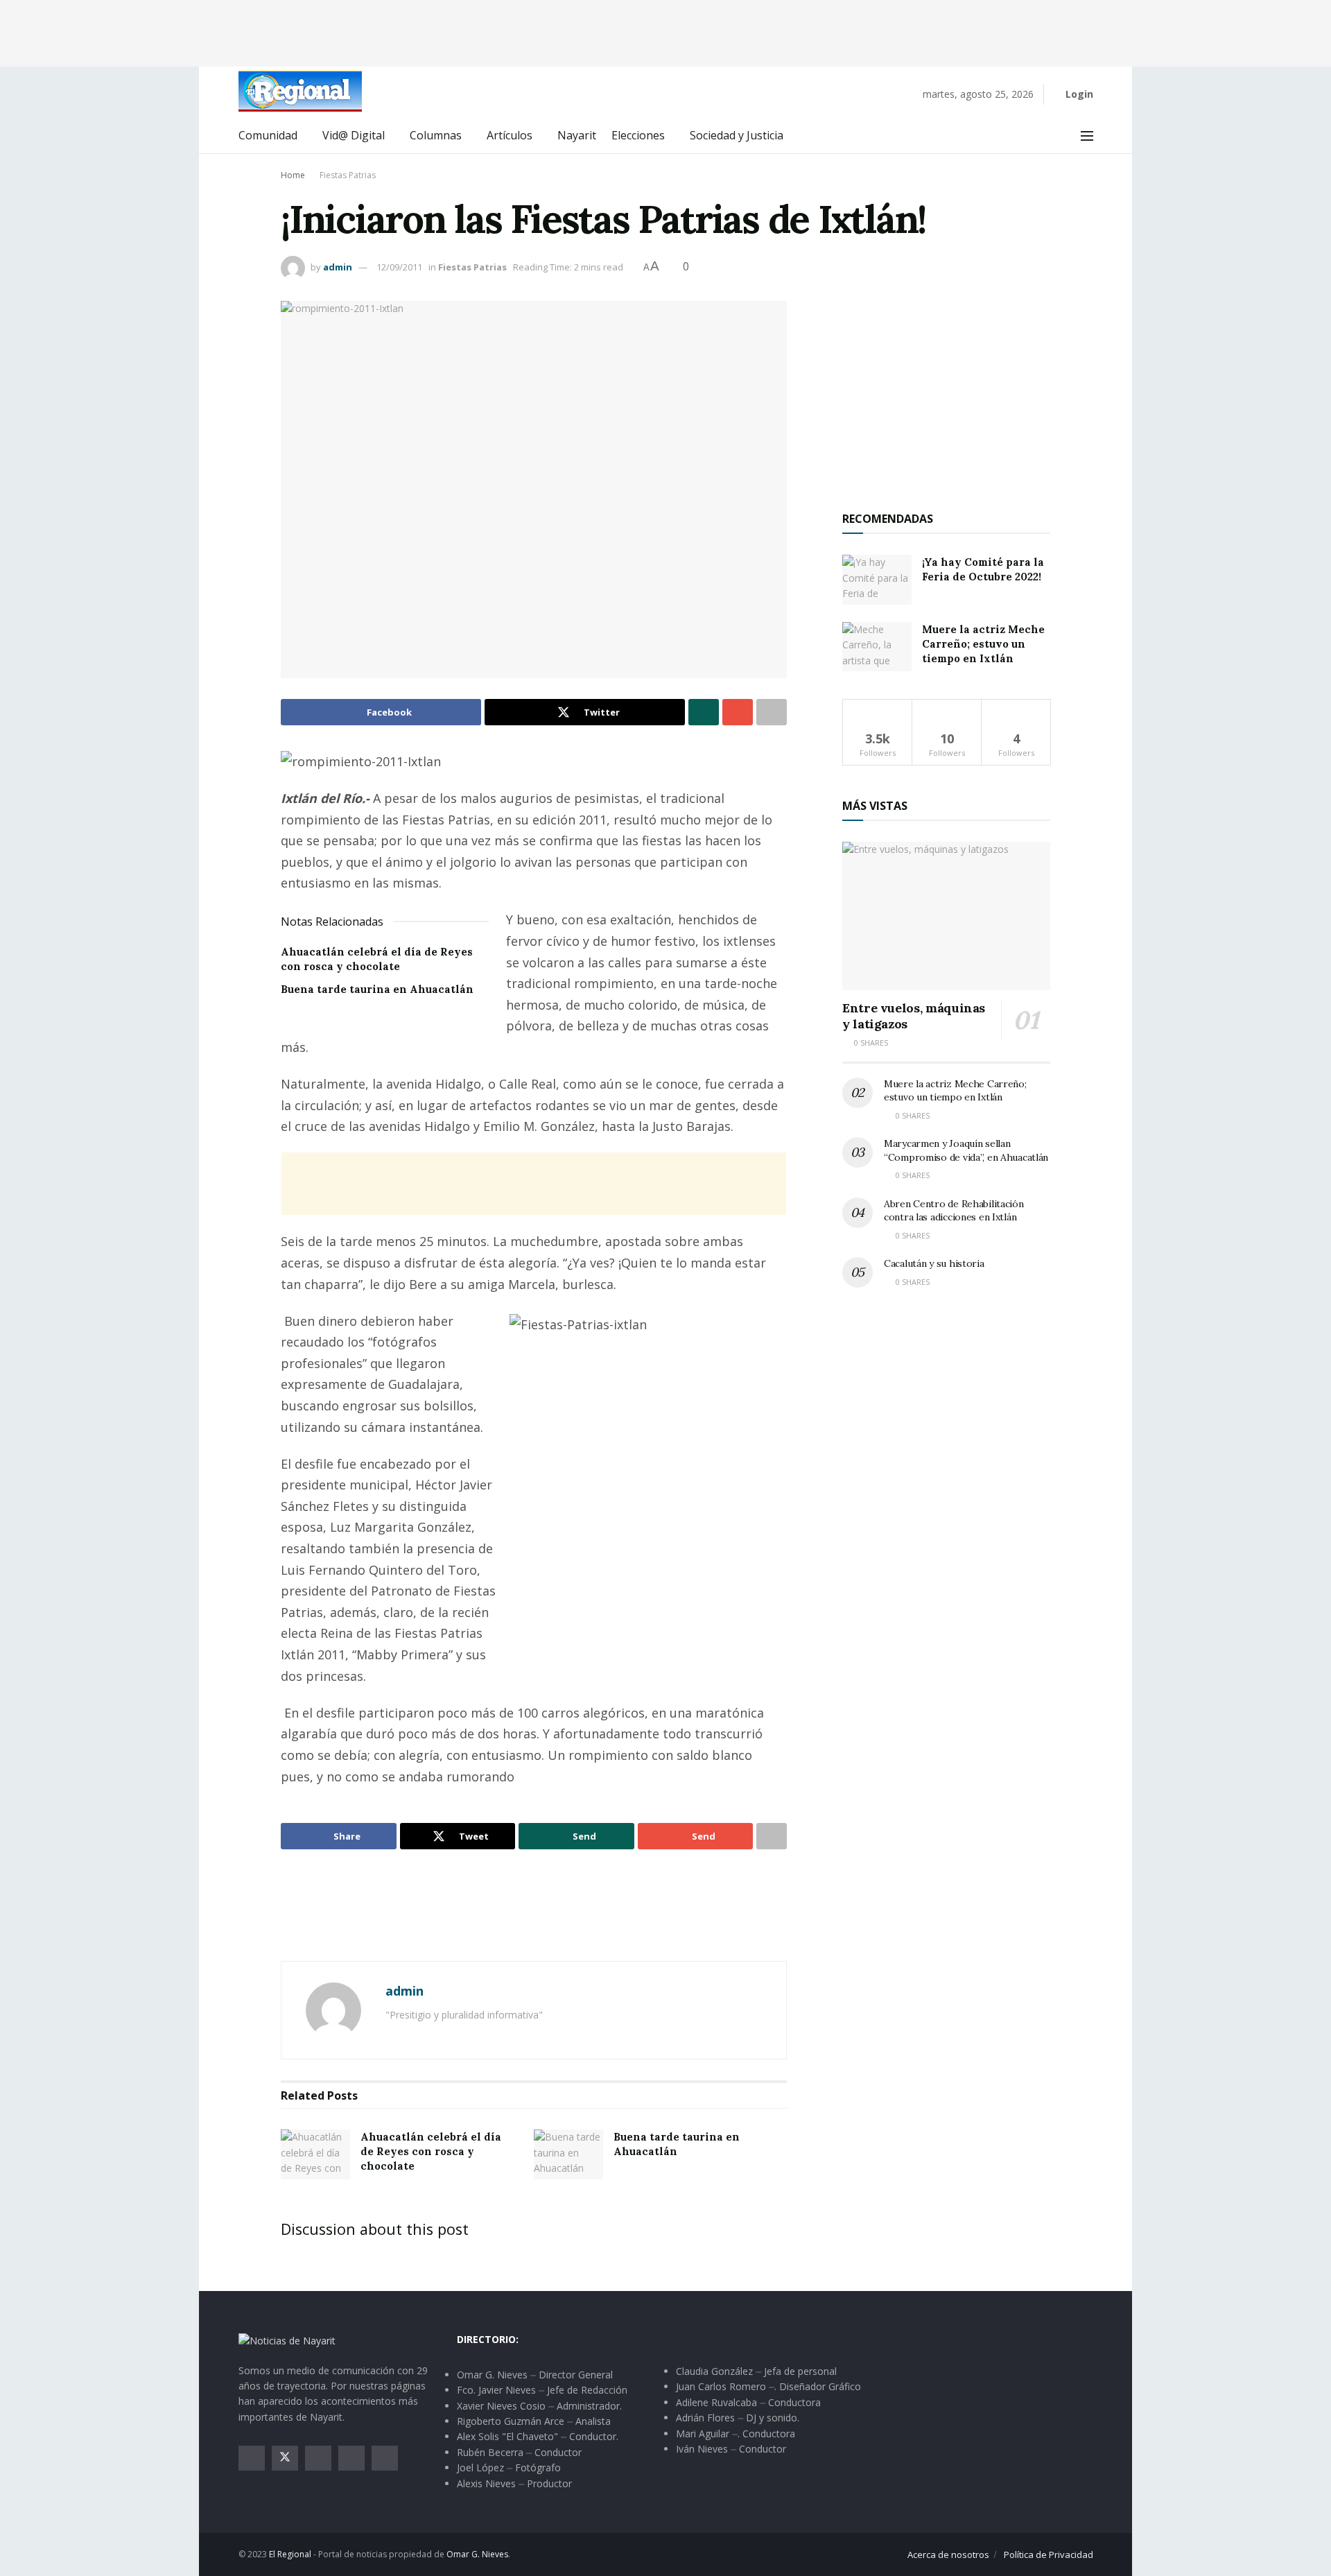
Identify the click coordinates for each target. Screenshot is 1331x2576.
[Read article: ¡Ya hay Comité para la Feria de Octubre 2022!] (877, 580)
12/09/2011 (399, 267)
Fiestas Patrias (348, 175)
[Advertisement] (665, 31)
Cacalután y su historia (934, 1263)
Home (293, 175)
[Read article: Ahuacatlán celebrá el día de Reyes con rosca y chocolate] (315, 2154)
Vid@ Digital (354, 135)
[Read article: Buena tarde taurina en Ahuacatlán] (568, 2154)
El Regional (290, 2554)
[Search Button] (1056, 136)
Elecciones (638, 135)
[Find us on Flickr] (385, 2458)
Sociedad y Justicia (737, 135)
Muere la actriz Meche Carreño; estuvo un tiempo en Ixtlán (983, 644)
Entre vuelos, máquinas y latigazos (914, 1016)
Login (1078, 94)
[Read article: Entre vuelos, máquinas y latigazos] (946, 916)
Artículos (510, 135)
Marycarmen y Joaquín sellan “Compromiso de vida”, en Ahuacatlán (966, 1150)
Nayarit (577, 135)
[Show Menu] (1087, 136)
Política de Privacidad (1049, 2555)
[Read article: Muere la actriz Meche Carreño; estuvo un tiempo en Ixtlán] (877, 647)
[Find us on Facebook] (252, 2458)
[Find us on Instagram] (318, 2458)
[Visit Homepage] (300, 91)
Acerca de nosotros (948, 2555)
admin (338, 267)
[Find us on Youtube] (351, 2458)
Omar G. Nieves (477, 2554)
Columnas (436, 135)
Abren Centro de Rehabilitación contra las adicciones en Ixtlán (954, 1211)
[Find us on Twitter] (285, 2458)
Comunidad (268, 135)
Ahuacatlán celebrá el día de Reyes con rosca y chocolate (431, 2151)
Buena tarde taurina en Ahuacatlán (377, 989)
